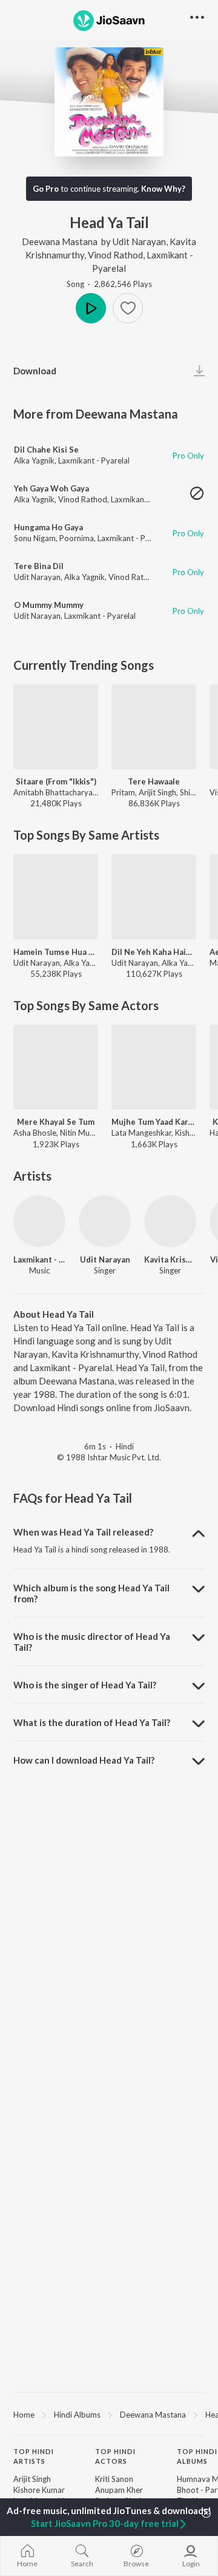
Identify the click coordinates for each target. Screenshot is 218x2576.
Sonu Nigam (35, 538)
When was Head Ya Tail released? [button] (83, 1532)
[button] (128, 308)
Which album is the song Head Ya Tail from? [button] (91, 1593)
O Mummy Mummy (49, 605)
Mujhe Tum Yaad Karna (154, 1122)
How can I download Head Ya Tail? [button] (84, 1760)
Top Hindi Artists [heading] (34, 2456)
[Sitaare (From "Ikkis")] (56, 727)
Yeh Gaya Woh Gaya (51, 488)
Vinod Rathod (115, 255)
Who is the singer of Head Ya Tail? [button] (85, 1685)
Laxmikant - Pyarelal (94, 460)
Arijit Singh (32, 2479)
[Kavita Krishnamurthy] (170, 1221)
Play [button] (91, 308)
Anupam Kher (119, 2490)
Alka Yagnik (34, 460)
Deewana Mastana (60, 241)
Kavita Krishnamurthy (170, 1259)
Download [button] (35, 371)
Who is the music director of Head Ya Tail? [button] (92, 1642)
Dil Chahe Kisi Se (46, 450)
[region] (109, 2414)
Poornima (77, 538)
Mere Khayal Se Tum (56, 1122)
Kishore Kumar (39, 2490)
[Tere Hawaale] (154, 727)
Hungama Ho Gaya (48, 527)
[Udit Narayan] (105, 1221)
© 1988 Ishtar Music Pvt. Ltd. (109, 1457)
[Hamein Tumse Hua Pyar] (56, 897)
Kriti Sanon (114, 2479)
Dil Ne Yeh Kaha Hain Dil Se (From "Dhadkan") (154, 952)
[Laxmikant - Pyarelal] (39, 1221)
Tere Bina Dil (39, 566)
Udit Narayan (139, 241)
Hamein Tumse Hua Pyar (56, 952)
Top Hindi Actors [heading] (115, 2456)
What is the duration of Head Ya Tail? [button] (92, 1722)
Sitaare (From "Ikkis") (56, 781)
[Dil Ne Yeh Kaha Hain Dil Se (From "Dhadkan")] (154, 897)
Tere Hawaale (154, 781)
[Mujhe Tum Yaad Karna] (154, 1067)
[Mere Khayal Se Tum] (56, 1067)
